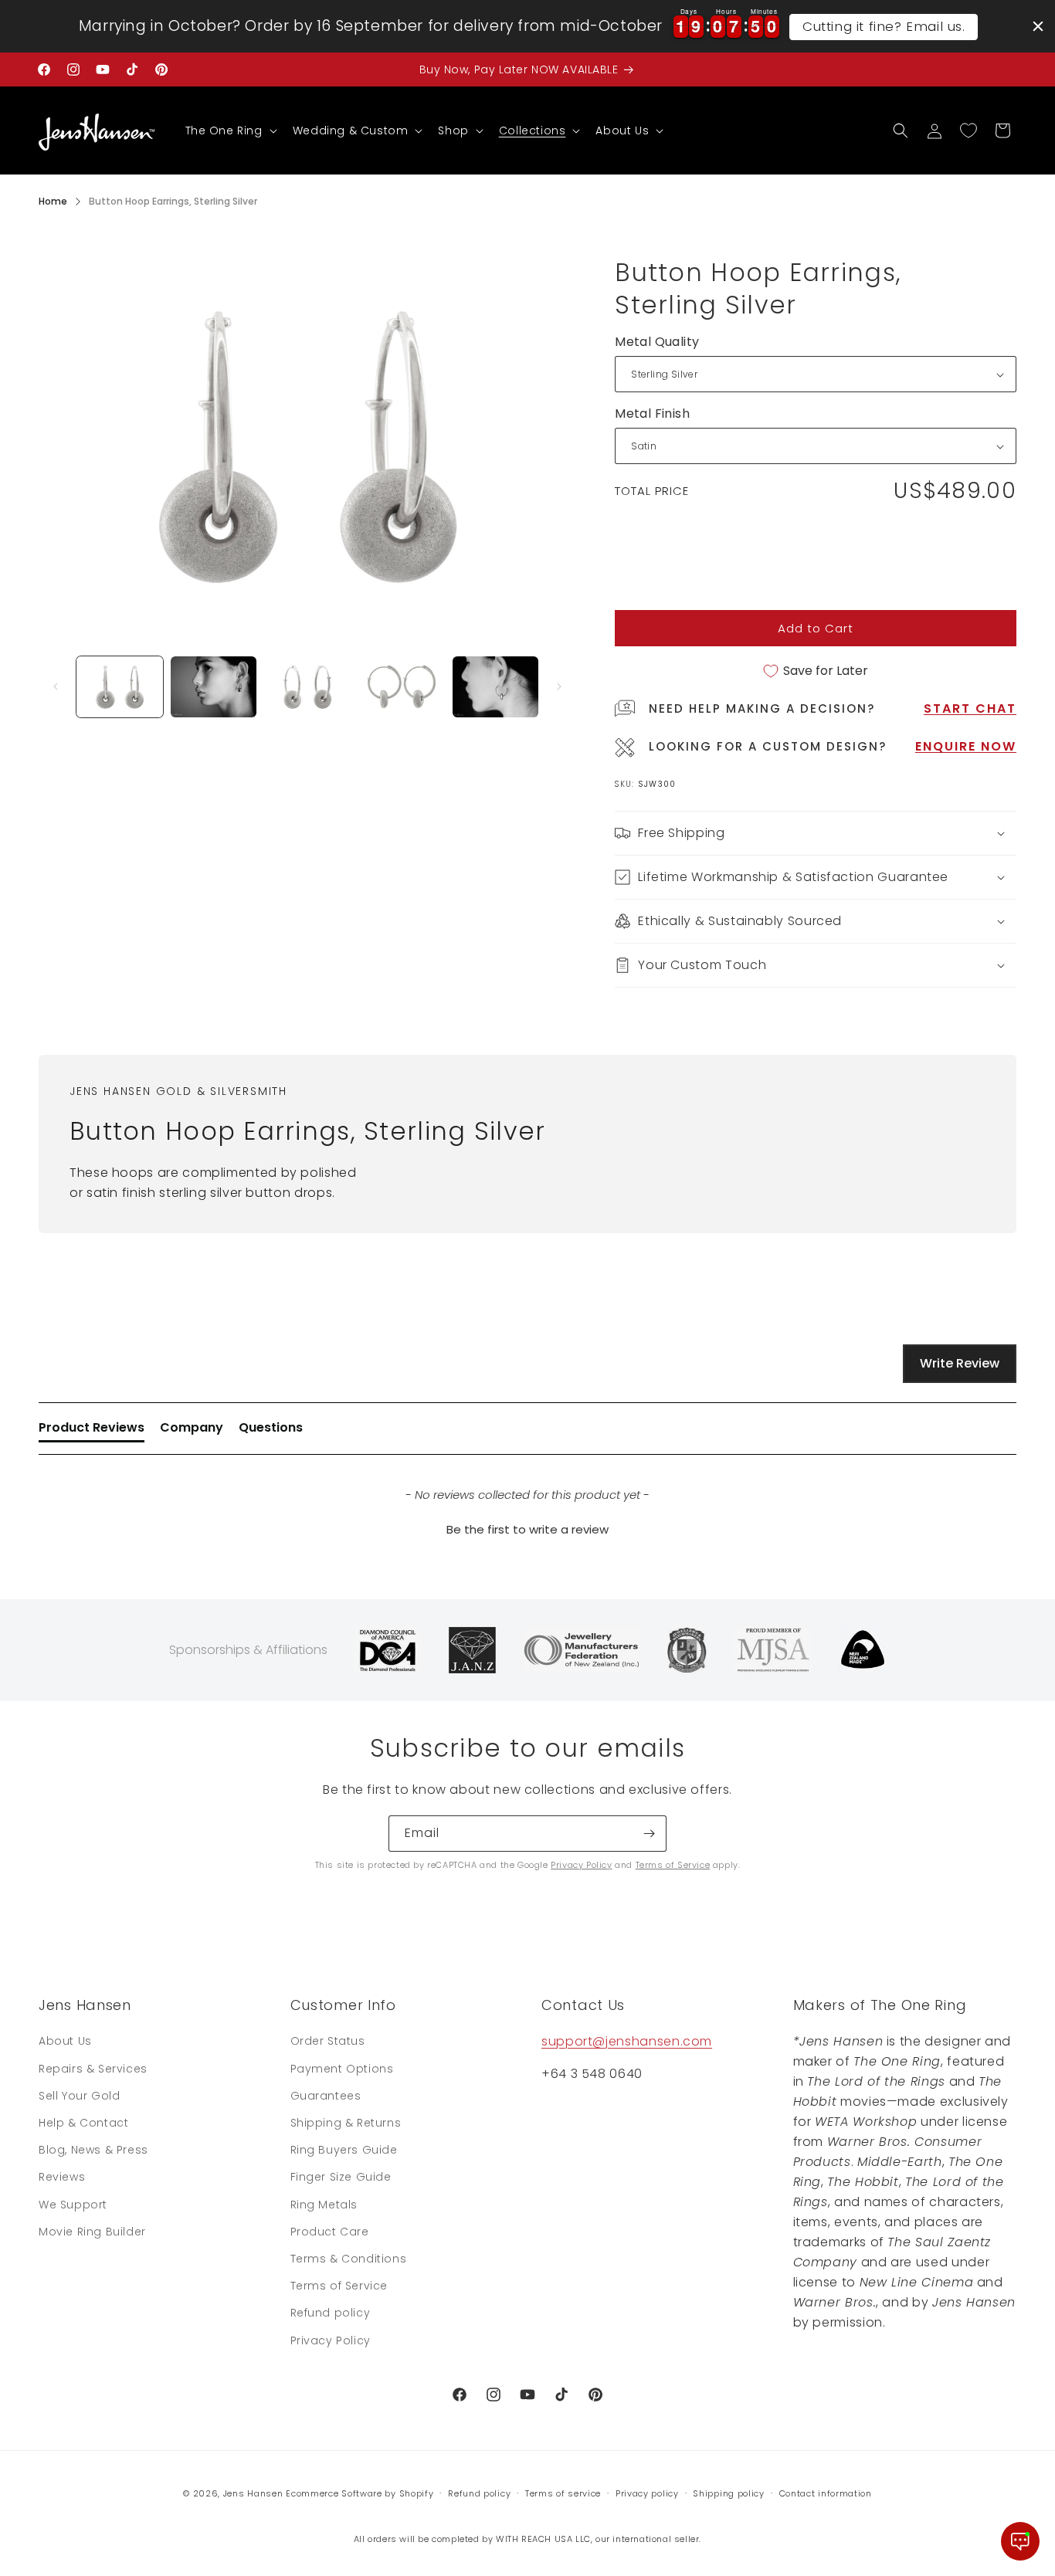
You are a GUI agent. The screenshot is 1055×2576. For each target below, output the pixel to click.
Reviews (62, 2177)
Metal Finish (652, 414)
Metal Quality (657, 342)
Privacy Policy (581, 1865)
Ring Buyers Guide (344, 2150)
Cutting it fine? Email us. (884, 26)
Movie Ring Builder (92, 2232)
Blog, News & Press (93, 2150)
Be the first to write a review (527, 1529)
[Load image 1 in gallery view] (120, 687)
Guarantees (326, 2096)
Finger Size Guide (341, 2177)
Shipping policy (729, 2493)
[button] (230, 130)
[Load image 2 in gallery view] (214, 687)
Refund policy (331, 2313)
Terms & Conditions (349, 2259)
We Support (73, 2205)
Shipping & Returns (346, 2123)
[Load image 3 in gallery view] (307, 687)
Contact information (826, 2493)
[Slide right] (559, 686)
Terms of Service (673, 1865)
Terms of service (563, 2493)
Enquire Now (966, 746)
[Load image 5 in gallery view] (496, 687)
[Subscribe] (649, 1834)
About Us (65, 2041)
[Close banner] (1038, 26)
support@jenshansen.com (627, 2041)
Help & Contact (83, 2123)
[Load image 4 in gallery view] (402, 687)
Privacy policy (647, 2493)
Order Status (328, 2041)
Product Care (330, 2232)
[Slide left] (56, 686)
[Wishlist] (968, 130)
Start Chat (970, 708)
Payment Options (342, 2069)
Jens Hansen (253, 2493)
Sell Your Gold (79, 2096)
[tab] (92, 1431)
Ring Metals (324, 2205)
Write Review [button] (960, 1363)
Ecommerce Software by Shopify (360, 2493)
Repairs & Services (93, 2069)
